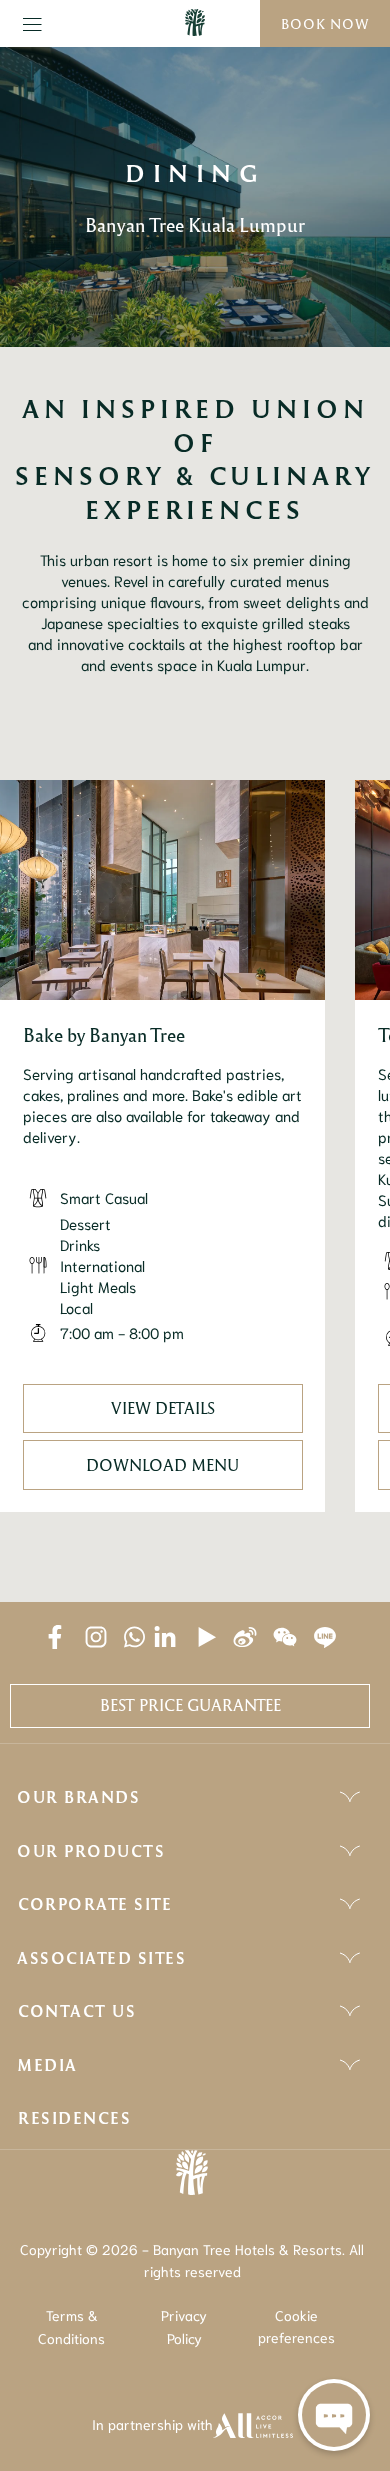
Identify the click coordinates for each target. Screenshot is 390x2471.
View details (163, 1408)
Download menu (162, 1465)
